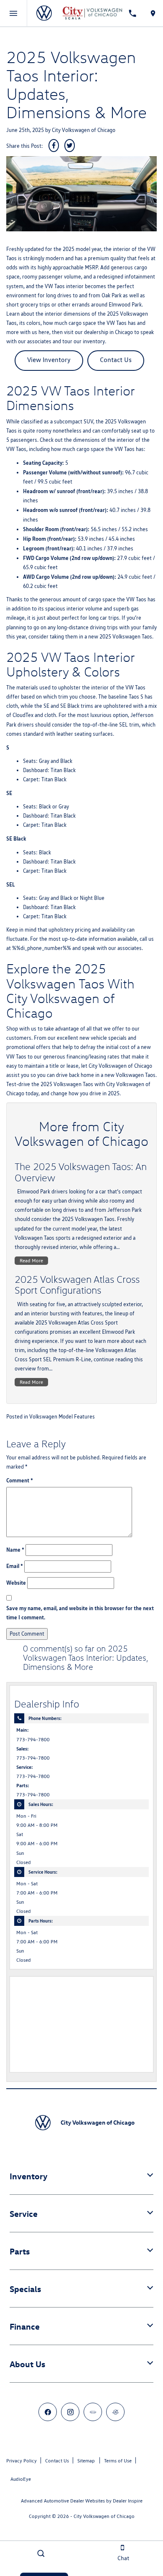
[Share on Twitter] (70, 146)
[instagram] (70, 2412)
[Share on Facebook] (54, 146)
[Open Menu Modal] (14, 13)
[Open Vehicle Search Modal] (41, 2553)
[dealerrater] (115, 2412)
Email (15, 1566)
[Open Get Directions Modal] (153, 13)
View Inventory (49, 360)
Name (15, 1550)
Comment (20, 1480)
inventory (94, 341)
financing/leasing (86, 1057)
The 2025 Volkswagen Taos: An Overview (81, 1172)
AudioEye (21, 2479)
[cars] (93, 2412)
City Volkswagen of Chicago (84, 130)
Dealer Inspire (128, 2501)
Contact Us (116, 360)
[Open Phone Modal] (133, 13)
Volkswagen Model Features (62, 1417)
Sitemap (86, 2461)
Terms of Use (118, 2461)
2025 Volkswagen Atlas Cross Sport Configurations (77, 1284)
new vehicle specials (103, 1038)
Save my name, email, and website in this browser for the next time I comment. (80, 1613)
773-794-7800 (33, 1740)
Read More (31, 1260)
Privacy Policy (22, 2461)
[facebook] (48, 2412)
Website (16, 1583)
